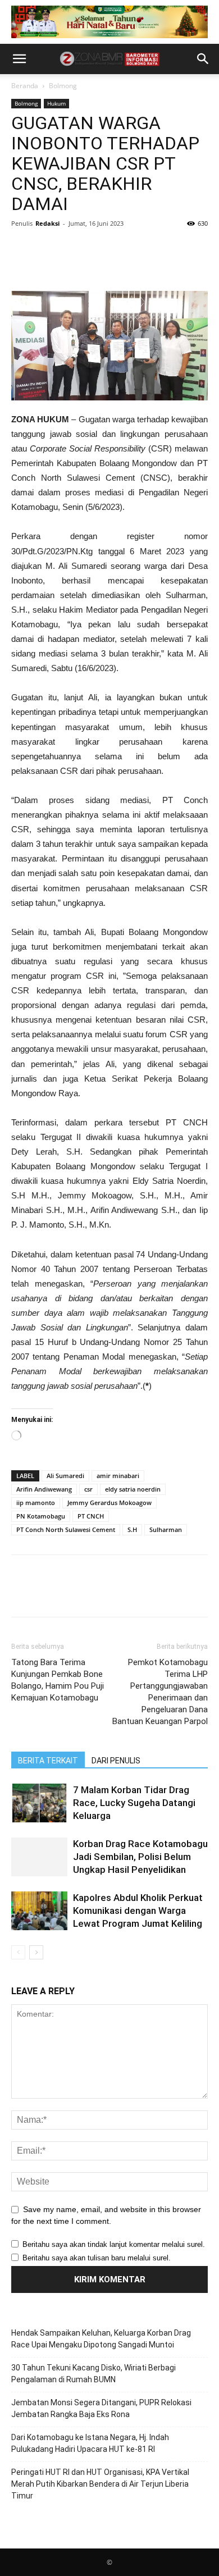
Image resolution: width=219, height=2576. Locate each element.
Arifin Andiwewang (44, 1489)
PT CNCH (91, 1516)
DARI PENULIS (116, 1761)
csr (88, 1489)
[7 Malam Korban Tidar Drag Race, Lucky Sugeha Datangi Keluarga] (39, 1803)
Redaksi (47, 223)
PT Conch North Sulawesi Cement (66, 1529)
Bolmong (63, 86)
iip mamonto (36, 1503)
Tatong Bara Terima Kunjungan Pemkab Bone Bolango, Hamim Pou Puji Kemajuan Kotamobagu (58, 1680)
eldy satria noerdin (133, 1489)
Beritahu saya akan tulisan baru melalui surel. (97, 2258)
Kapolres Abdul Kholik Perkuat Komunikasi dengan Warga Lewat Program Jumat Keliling (138, 1911)
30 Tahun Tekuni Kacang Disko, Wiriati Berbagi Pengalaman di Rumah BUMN (93, 2374)
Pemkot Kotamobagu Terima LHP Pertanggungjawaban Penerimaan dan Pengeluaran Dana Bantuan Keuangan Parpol (160, 1692)
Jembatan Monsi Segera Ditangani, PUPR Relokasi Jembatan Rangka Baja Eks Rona (101, 2408)
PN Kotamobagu (41, 1516)
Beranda (25, 86)
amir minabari (118, 1476)
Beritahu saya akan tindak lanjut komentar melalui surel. (114, 2244)
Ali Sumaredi (65, 1476)
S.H (132, 1529)
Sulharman (166, 1529)
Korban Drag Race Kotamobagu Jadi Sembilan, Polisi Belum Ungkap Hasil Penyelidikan (140, 1857)
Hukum (56, 103)
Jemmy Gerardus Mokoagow (109, 1503)
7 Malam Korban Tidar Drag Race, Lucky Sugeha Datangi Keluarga (134, 1803)
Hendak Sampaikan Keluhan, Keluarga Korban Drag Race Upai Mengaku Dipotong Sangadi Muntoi (101, 2339)
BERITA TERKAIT (48, 1761)
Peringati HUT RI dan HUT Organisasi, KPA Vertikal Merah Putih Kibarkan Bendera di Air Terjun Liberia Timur (100, 2484)
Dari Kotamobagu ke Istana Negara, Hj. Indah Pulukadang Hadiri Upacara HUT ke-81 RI (90, 2443)
